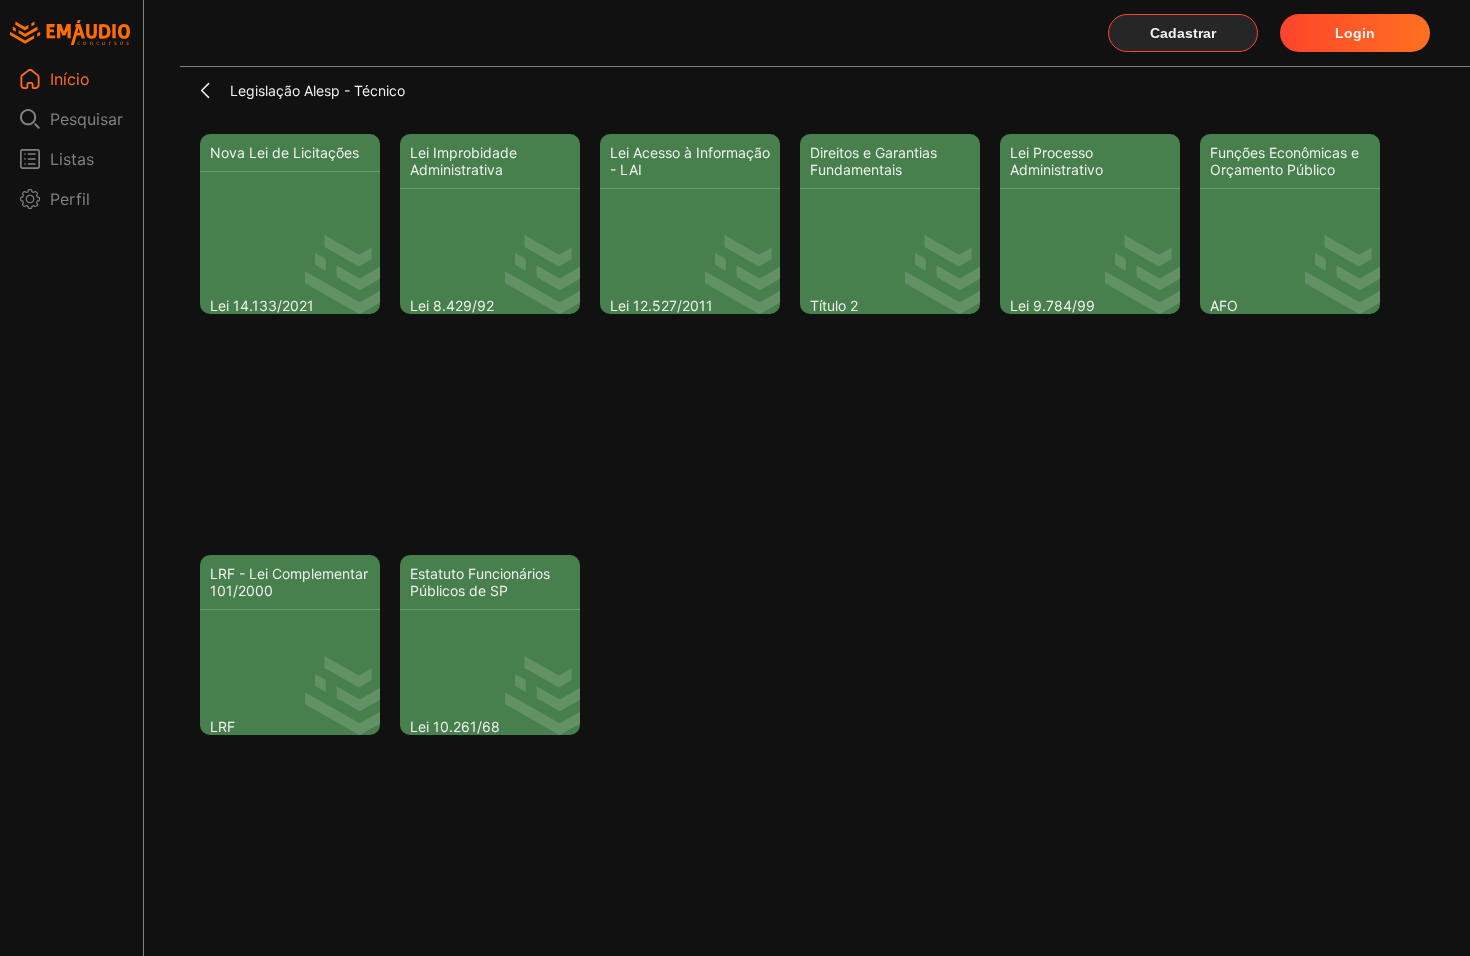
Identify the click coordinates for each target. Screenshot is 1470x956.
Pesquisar (86, 119)
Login (1355, 33)
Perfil (70, 199)
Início (70, 79)
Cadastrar (1183, 33)
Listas (72, 159)
